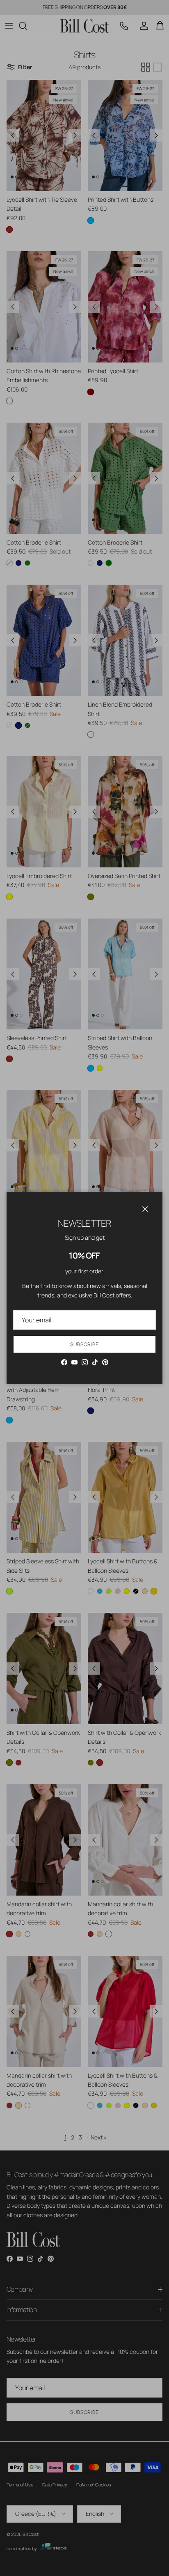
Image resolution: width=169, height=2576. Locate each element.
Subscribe (84, 1344)
